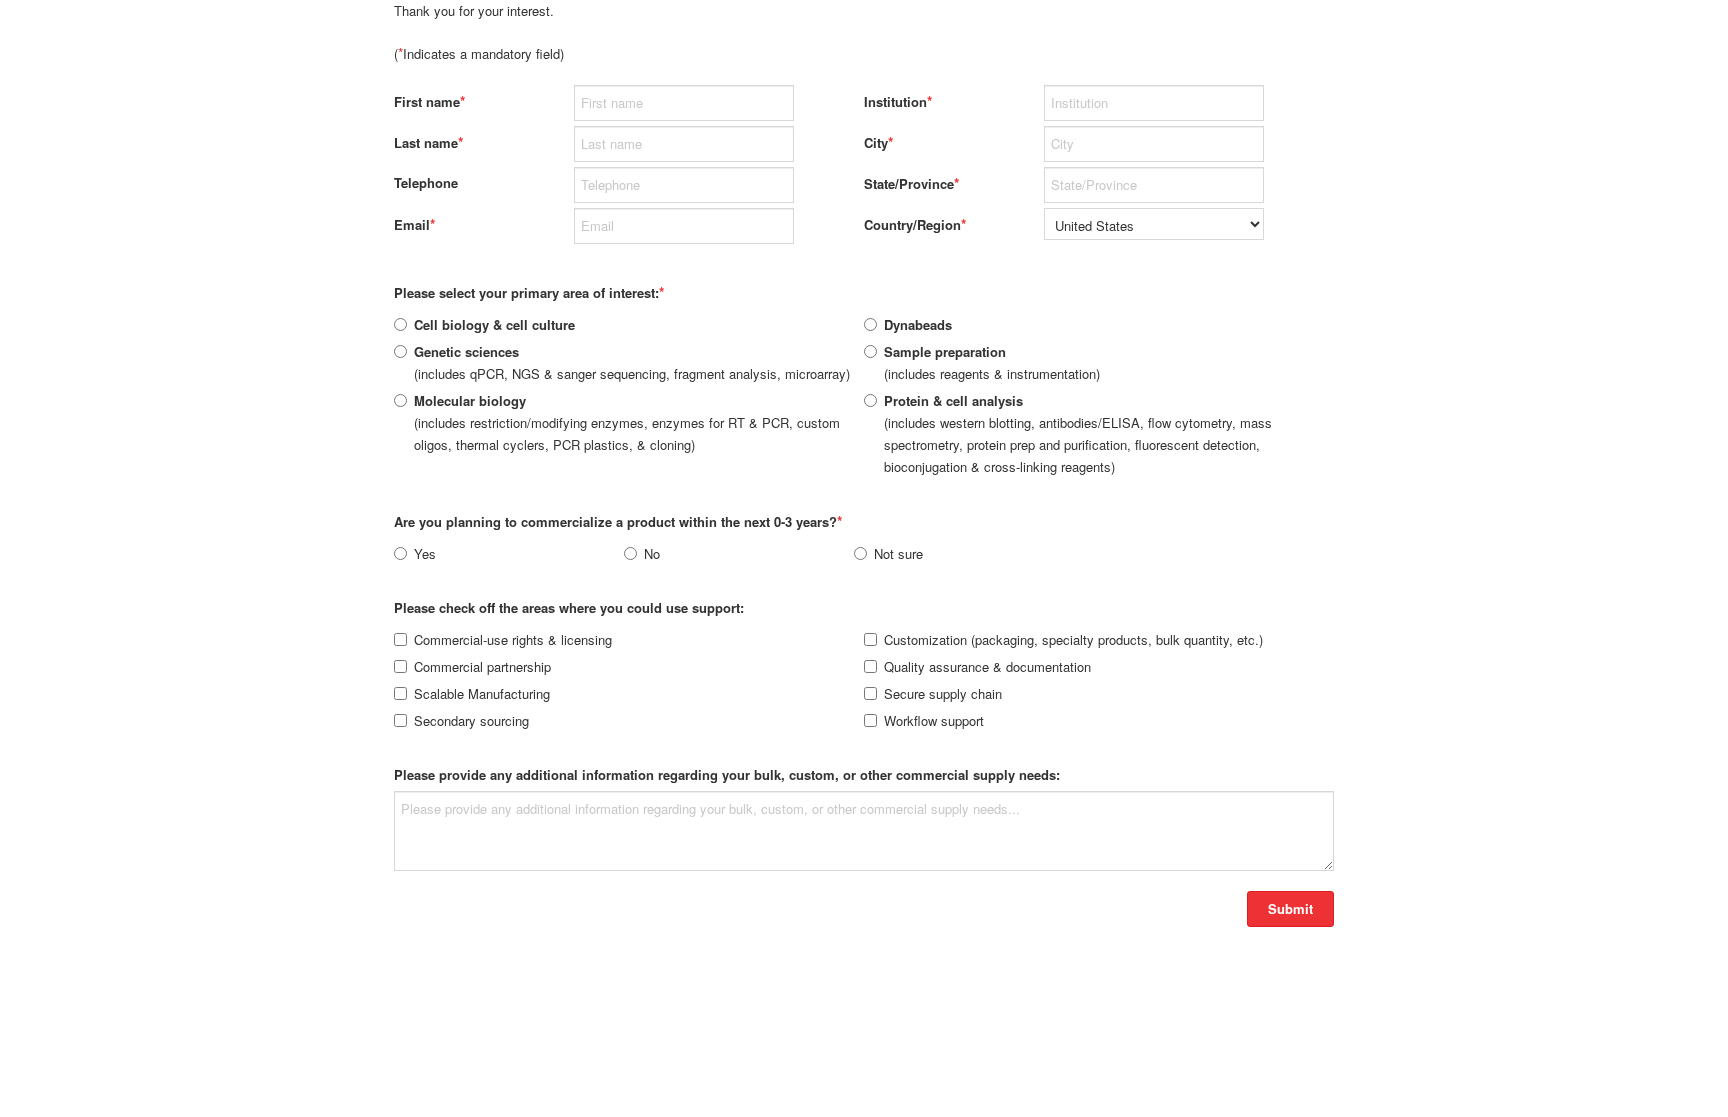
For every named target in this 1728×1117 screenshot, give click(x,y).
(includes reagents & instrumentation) (992, 362)
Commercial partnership (482, 666)
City (878, 142)
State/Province (911, 183)
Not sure (898, 553)
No (652, 553)
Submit (1290, 908)
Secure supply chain (943, 693)
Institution (898, 101)
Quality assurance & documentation (987, 666)
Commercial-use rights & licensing (513, 639)
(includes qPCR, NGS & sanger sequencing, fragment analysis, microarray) (632, 362)
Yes (425, 553)
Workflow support (934, 720)
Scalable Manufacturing (482, 693)
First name (429, 101)
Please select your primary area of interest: (529, 292)
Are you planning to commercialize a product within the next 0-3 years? (618, 521)
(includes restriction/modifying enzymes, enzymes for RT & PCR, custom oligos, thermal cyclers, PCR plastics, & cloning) (627, 422)
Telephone (426, 182)
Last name (428, 142)
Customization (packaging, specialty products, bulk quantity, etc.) (1073, 639)
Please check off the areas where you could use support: (569, 607)
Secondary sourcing (471, 720)
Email (414, 224)
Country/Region (915, 224)
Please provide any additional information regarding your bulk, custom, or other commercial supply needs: (727, 774)
